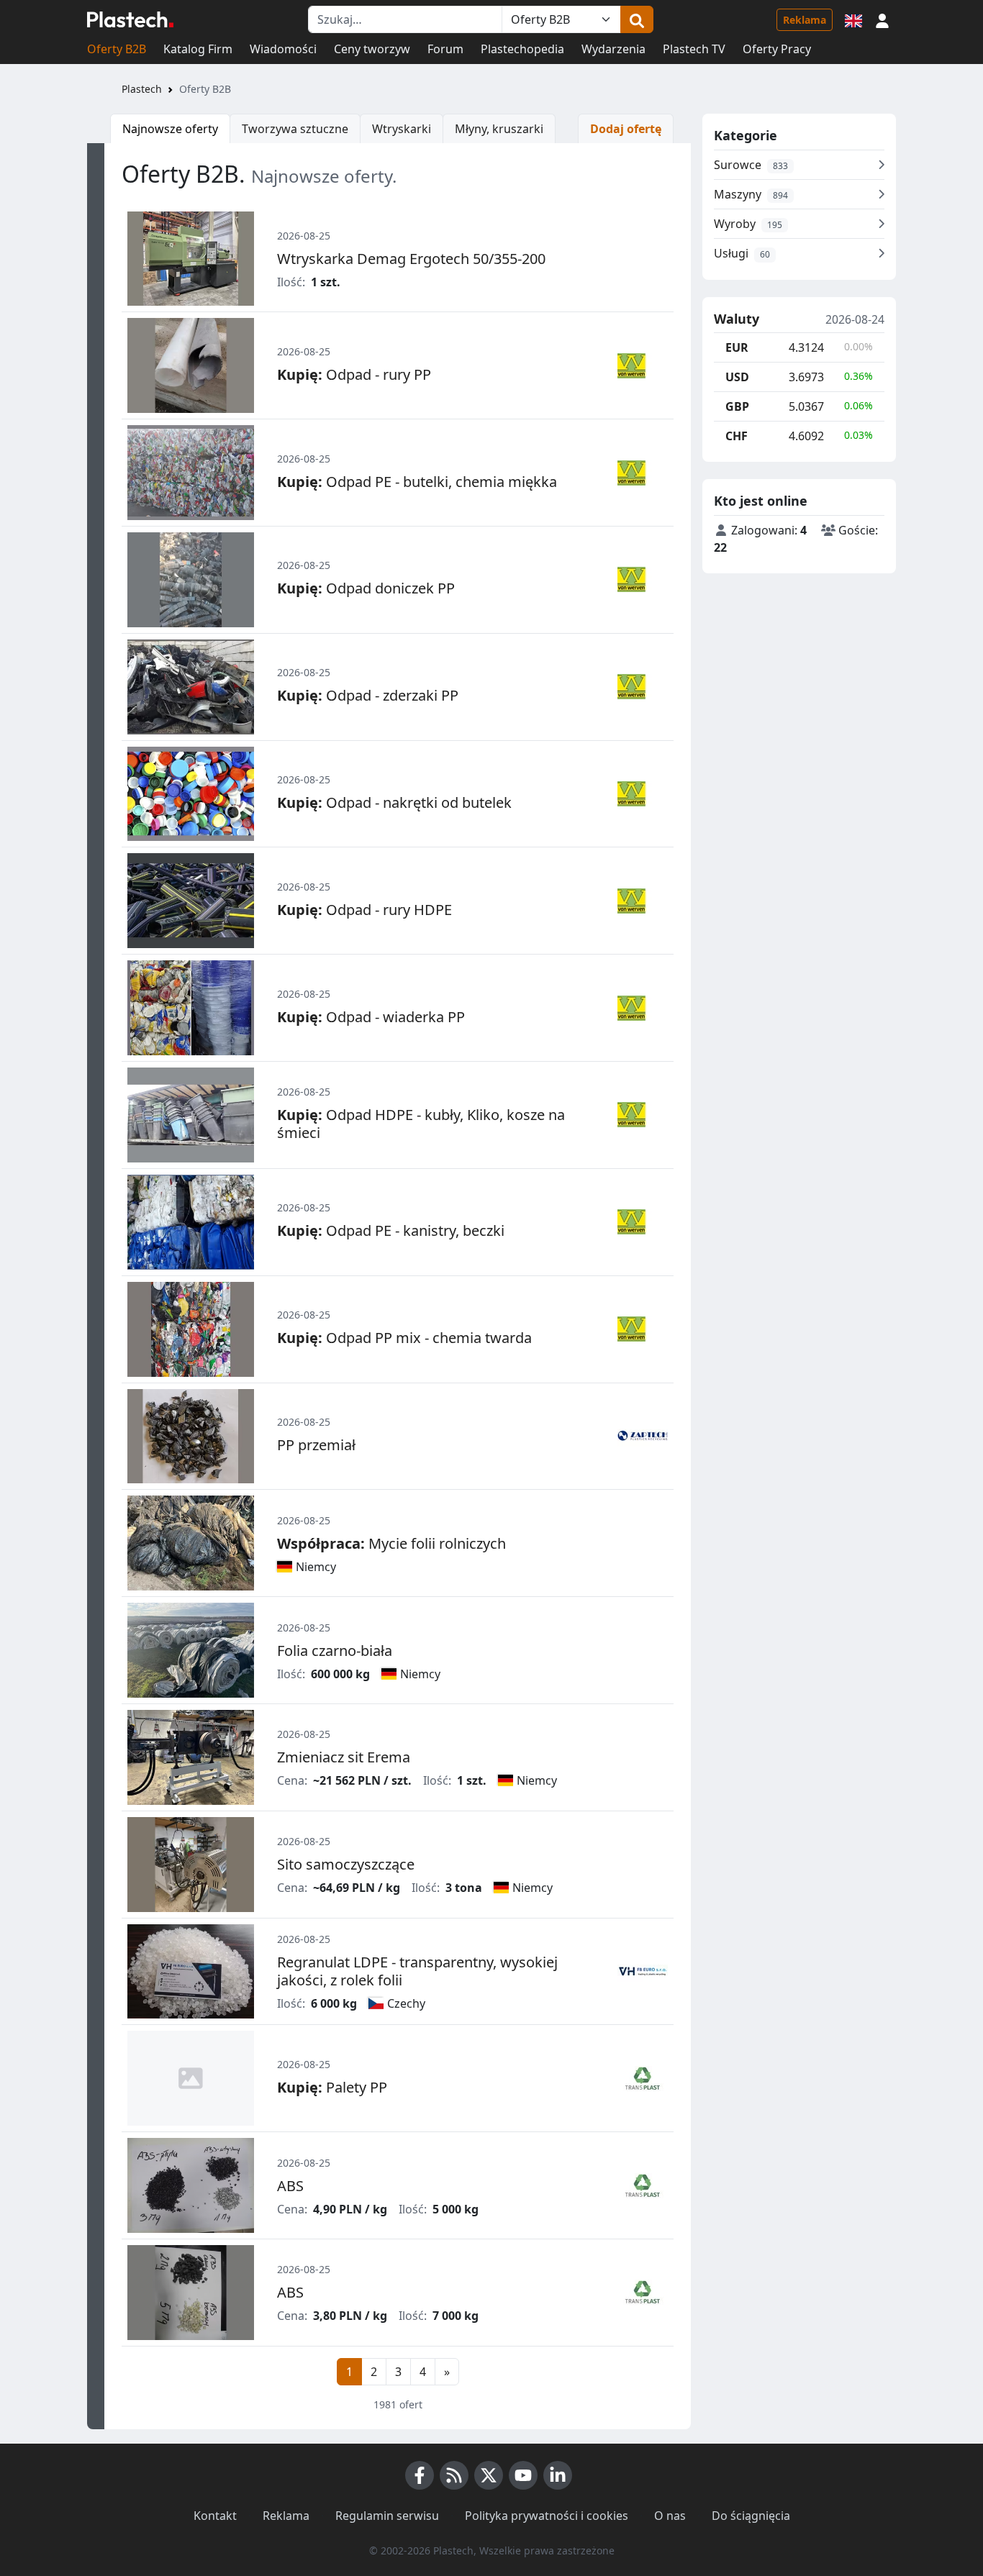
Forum (445, 49)
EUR (737, 347)
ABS (290, 2186)
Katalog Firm (198, 49)
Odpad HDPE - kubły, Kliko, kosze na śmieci (421, 1124)
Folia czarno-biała (335, 1651)
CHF (737, 436)
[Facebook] (420, 2475)
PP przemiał (316, 1445)
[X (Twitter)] (489, 2475)
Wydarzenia (613, 49)
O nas (670, 2516)
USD (737, 377)
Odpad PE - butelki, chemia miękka (417, 482)
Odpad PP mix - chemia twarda (404, 1338)
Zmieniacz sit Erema (344, 1757)
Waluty (737, 319)
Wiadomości (283, 49)
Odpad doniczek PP (366, 588)
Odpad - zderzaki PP (368, 695)
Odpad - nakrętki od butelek (394, 802)
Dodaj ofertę (626, 129)
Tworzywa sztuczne (295, 129)
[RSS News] (454, 2475)
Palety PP (332, 2087)
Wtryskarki (402, 129)
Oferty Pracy (777, 49)
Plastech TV (694, 49)
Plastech (142, 89)
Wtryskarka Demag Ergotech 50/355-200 (411, 259)
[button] (882, 19)
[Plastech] (130, 19)
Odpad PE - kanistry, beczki (391, 1230)
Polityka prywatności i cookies (547, 2516)
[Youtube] (523, 2475)
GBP (737, 406)
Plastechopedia (522, 49)
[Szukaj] (637, 19)
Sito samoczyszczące (346, 1864)
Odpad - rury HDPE (364, 910)
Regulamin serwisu (387, 2516)
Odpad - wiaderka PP (371, 1017)
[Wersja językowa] (853, 19)
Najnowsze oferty (170, 129)
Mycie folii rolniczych (391, 1543)
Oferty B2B (117, 49)
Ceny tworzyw (372, 49)
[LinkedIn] (558, 2475)
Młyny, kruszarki (499, 129)
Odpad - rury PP (354, 374)
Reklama (805, 20)
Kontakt (215, 2516)
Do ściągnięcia (751, 2516)
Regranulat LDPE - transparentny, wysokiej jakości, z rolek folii (417, 1971)
